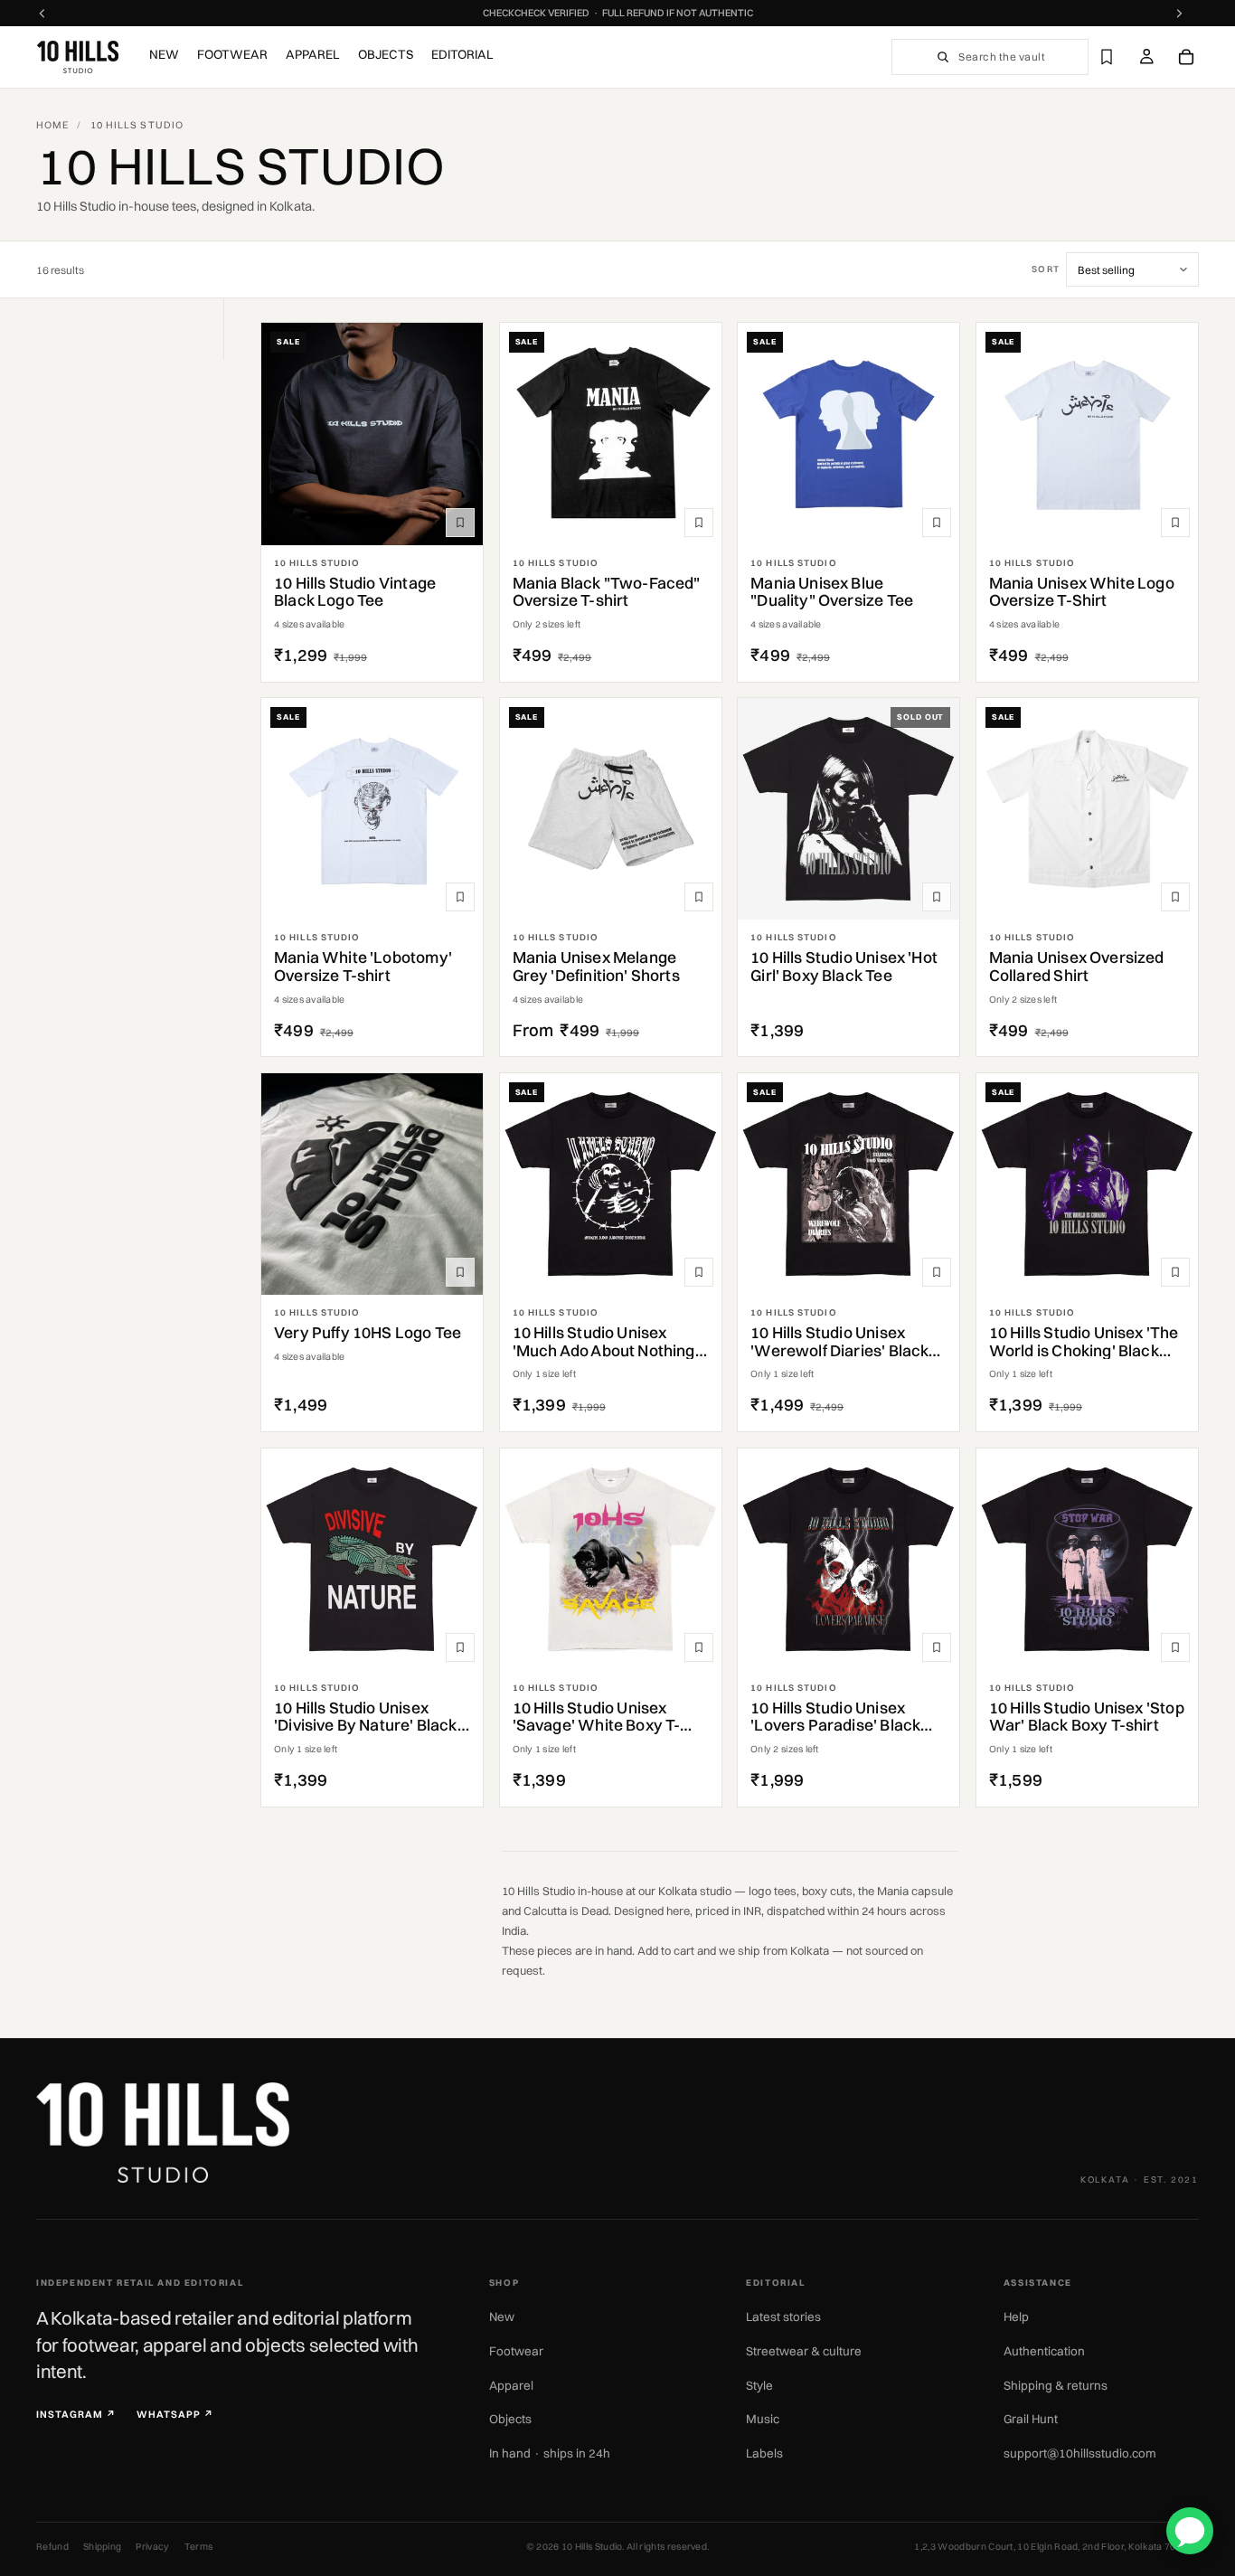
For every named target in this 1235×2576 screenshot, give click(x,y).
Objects (510, 2419)
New (502, 2317)
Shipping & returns (1056, 2385)
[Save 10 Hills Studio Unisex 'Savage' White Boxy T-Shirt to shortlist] (699, 1647)
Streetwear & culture (804, 2351)
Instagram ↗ (76, 2415)
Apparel (511, 2385)
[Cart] (1186, 57)
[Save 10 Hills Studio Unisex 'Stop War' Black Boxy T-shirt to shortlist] (1175, 1647)
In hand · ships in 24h (550, 2453)
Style (759, 2385)
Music (763, 2419)
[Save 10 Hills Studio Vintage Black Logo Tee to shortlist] (460, 523)
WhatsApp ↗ (175, 2415)
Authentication (1044, 2351)
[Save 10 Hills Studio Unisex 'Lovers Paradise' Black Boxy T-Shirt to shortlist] (937, 1647)
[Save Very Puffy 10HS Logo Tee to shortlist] (460, 1272)
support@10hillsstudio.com (1080, 2453)
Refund (52, 2547)
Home (52, 125)
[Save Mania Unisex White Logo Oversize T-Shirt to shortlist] (1175, 523)
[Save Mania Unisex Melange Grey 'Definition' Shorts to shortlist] (699, 897)
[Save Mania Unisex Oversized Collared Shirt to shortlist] (1175, 897)
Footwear (516, 2351)
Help (1016, 2317)
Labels (764, 2453)
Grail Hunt (1031, 2419)
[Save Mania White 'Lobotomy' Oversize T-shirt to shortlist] (460, 897)
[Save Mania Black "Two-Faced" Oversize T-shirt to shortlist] (699, 523)
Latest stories (783, 2317)
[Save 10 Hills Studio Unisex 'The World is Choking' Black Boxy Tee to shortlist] (1175, 1272)
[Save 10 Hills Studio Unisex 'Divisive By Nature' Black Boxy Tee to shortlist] (460, 1647)
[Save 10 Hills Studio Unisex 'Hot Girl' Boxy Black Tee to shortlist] (937, 897)
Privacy (152, 2547)
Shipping (103, 2547)
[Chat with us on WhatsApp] (1190, 2531)
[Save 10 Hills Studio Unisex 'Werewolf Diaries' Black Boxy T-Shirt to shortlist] (937, 1272)
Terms (199, 2547)
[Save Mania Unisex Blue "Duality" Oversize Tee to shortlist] (937, 523)
